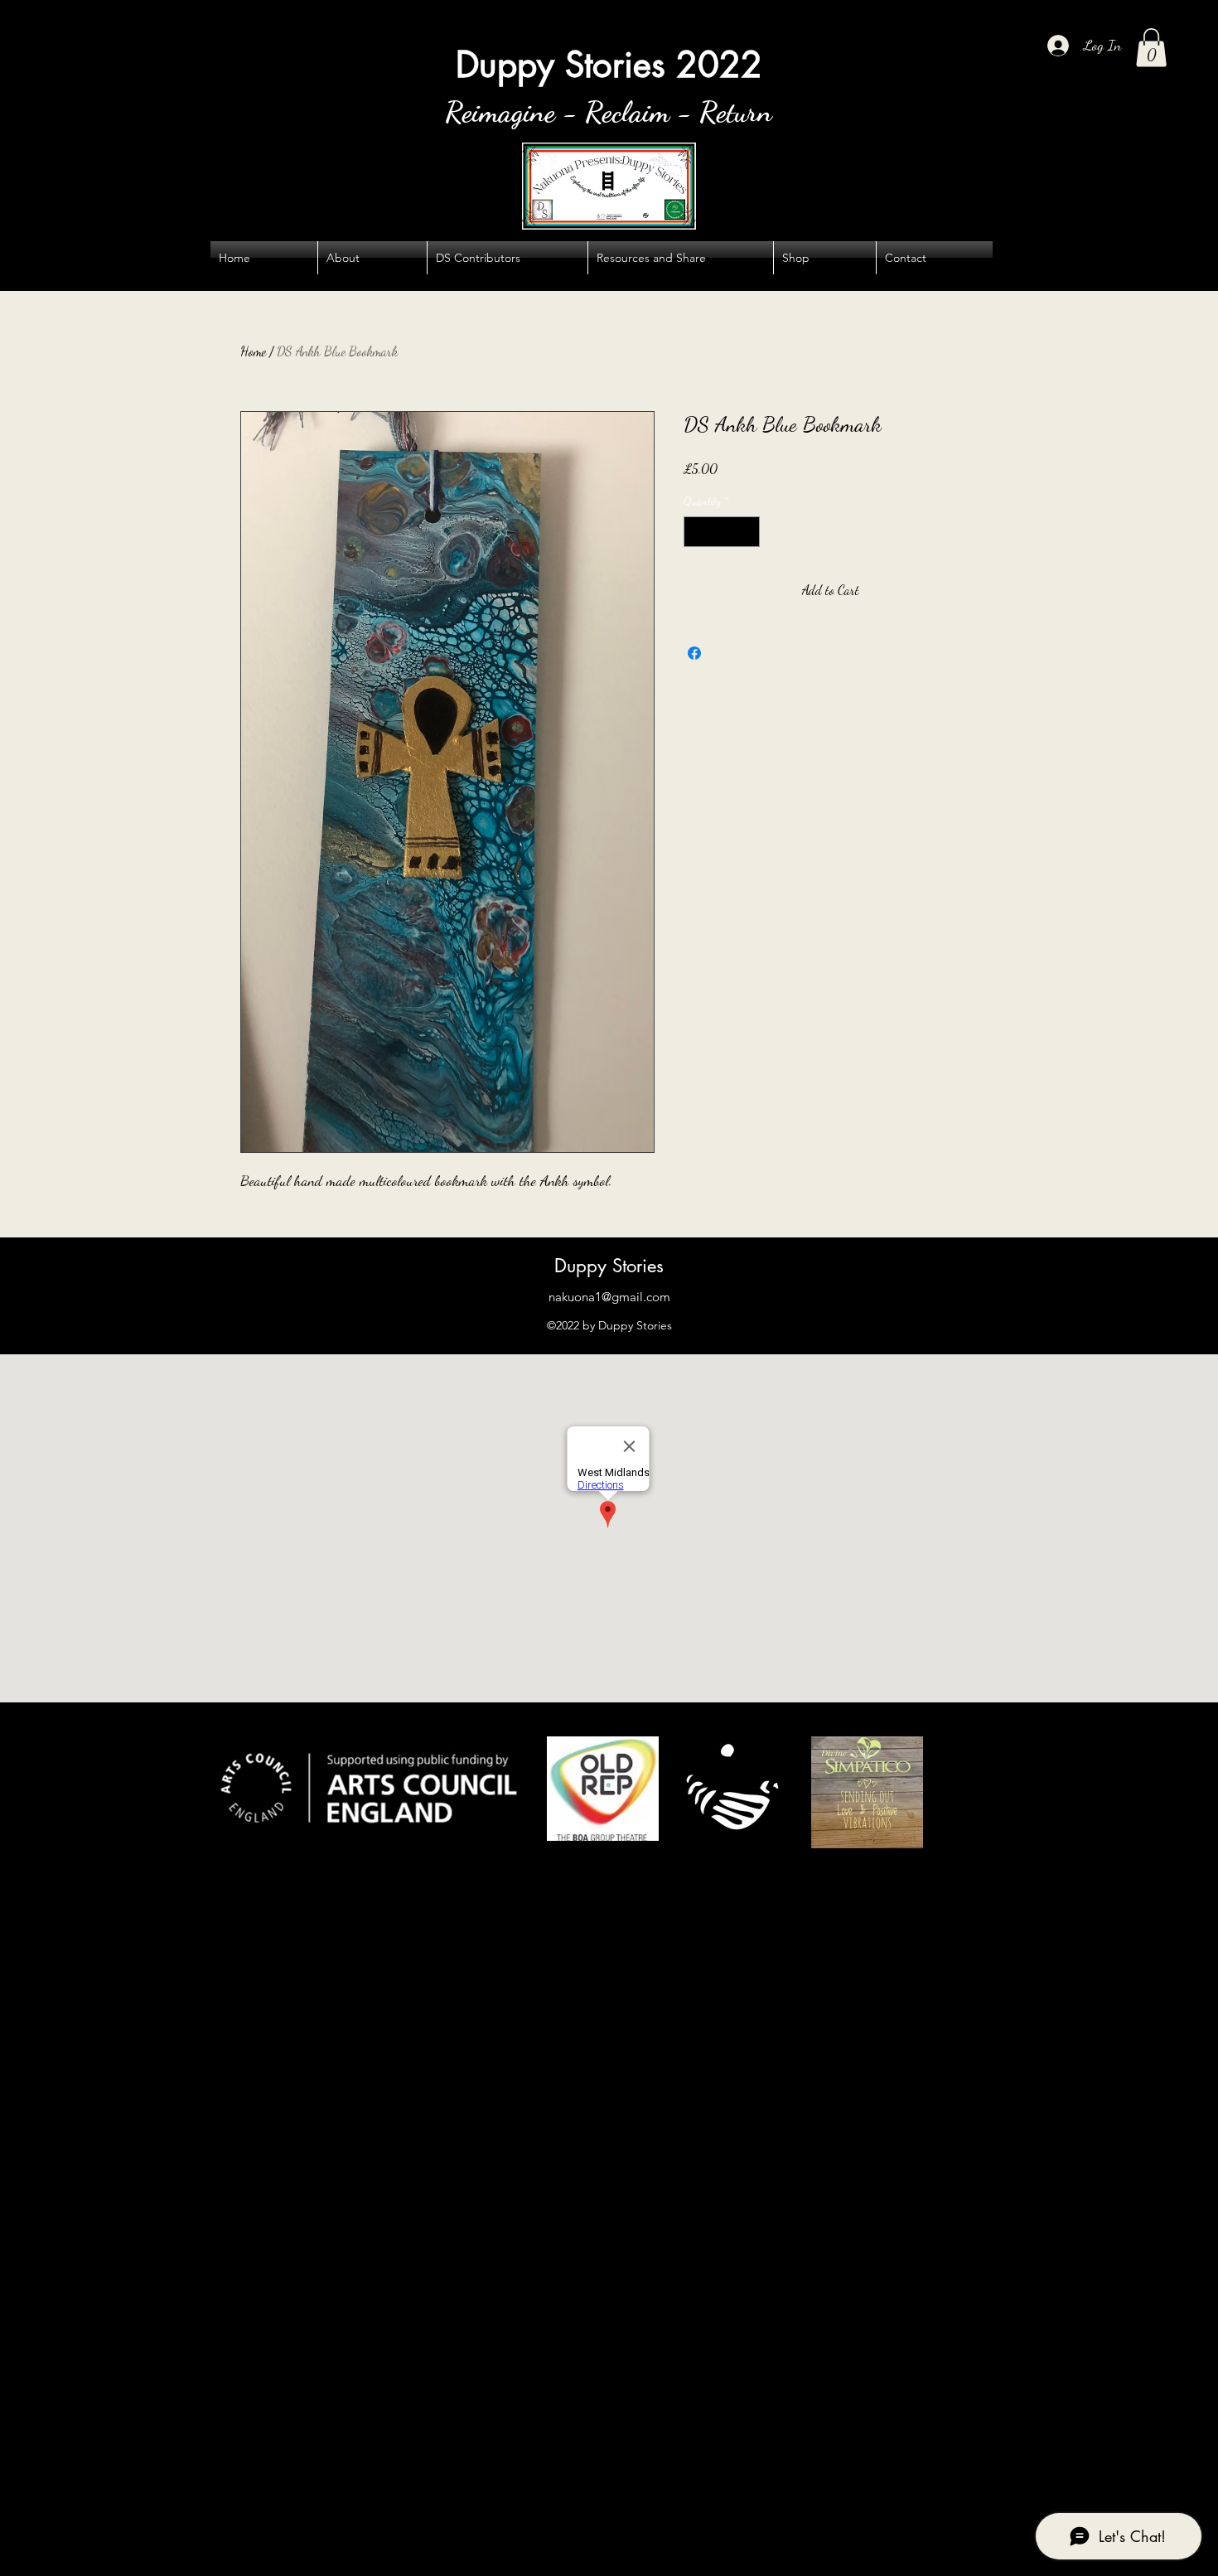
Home (253, 351)
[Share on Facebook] (694, 653)
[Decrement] (696, 532)
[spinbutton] (722, 532)
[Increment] (747, 532)
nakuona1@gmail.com (609, 1297)
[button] (1151, 48)
